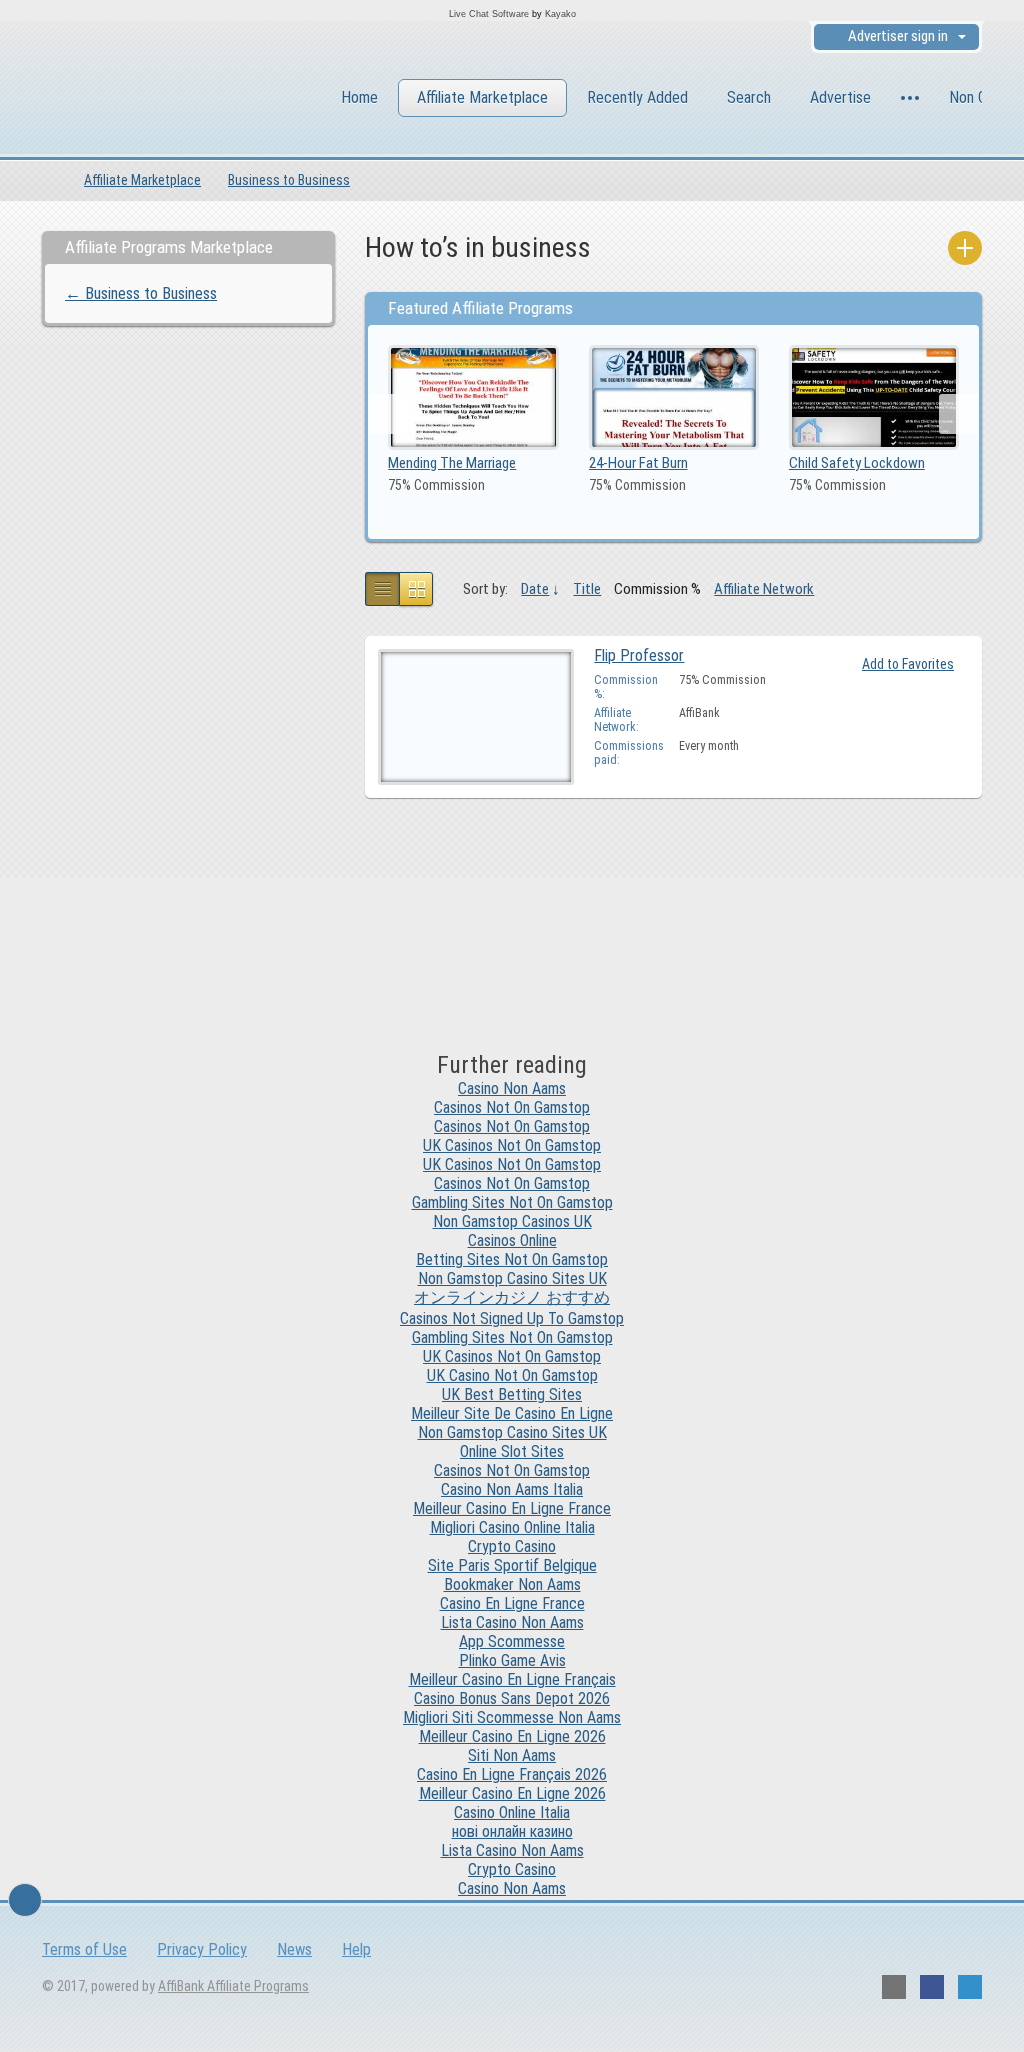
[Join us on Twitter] (970, 1987)
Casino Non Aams (512, 1088)
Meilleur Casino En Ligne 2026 (512, 1736)
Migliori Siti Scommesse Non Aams (512, 1717)
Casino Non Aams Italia (512, 1489)
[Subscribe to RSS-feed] (894, 1987)
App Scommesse (512, 1641)
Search (749, 97)
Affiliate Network (764, 589)
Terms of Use (84, 1949)
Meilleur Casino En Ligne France (512, 1508)
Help (356, 1949)
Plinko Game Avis (512, 1660)
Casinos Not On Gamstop (512, 1107)
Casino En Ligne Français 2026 (512, 1774)
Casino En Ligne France (512, 1603)
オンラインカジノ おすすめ (512, 1297)
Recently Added (637, 97)
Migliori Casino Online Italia (512, 1527)
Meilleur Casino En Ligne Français (512, 1679)
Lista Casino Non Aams (512, 1622)
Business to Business (289, 180)
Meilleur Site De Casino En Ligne (512, 1413)
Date (535, 589)
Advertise (840, 97)
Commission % (657, 589)
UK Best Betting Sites (512, 1394)
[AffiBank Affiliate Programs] (151, 100)
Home (359, 97)
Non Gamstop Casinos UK (512, 1221)
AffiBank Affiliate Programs (233, 1986)
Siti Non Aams (512, 1755)
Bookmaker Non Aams (512, 1584)
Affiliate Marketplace (482, 97)
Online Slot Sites (512, 1451)
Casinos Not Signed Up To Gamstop (512, 1318)
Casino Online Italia (512, 1812)
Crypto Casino (512, 1546)
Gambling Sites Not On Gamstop (512, 1202)
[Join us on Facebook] (932, 1987)
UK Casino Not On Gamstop (512, 1375)
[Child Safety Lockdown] (874, 396)
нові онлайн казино (512, 1831)
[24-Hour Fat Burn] (674, 396)
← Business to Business (141, 293)
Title (587, 589)
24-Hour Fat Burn (638, 463)
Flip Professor (639, 655)
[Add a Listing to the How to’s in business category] (965, 248)
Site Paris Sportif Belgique (512, 1565)
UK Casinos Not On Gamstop (512, 1145)
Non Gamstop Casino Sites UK (512, 1278)
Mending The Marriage (452, 463)
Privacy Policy (202, 1949)
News (294, 1949)
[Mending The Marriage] (473, 396)
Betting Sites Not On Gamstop (512, 1259)
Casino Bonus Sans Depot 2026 (512, 1698)
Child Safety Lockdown (857, 463)
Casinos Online (512, 1240)
